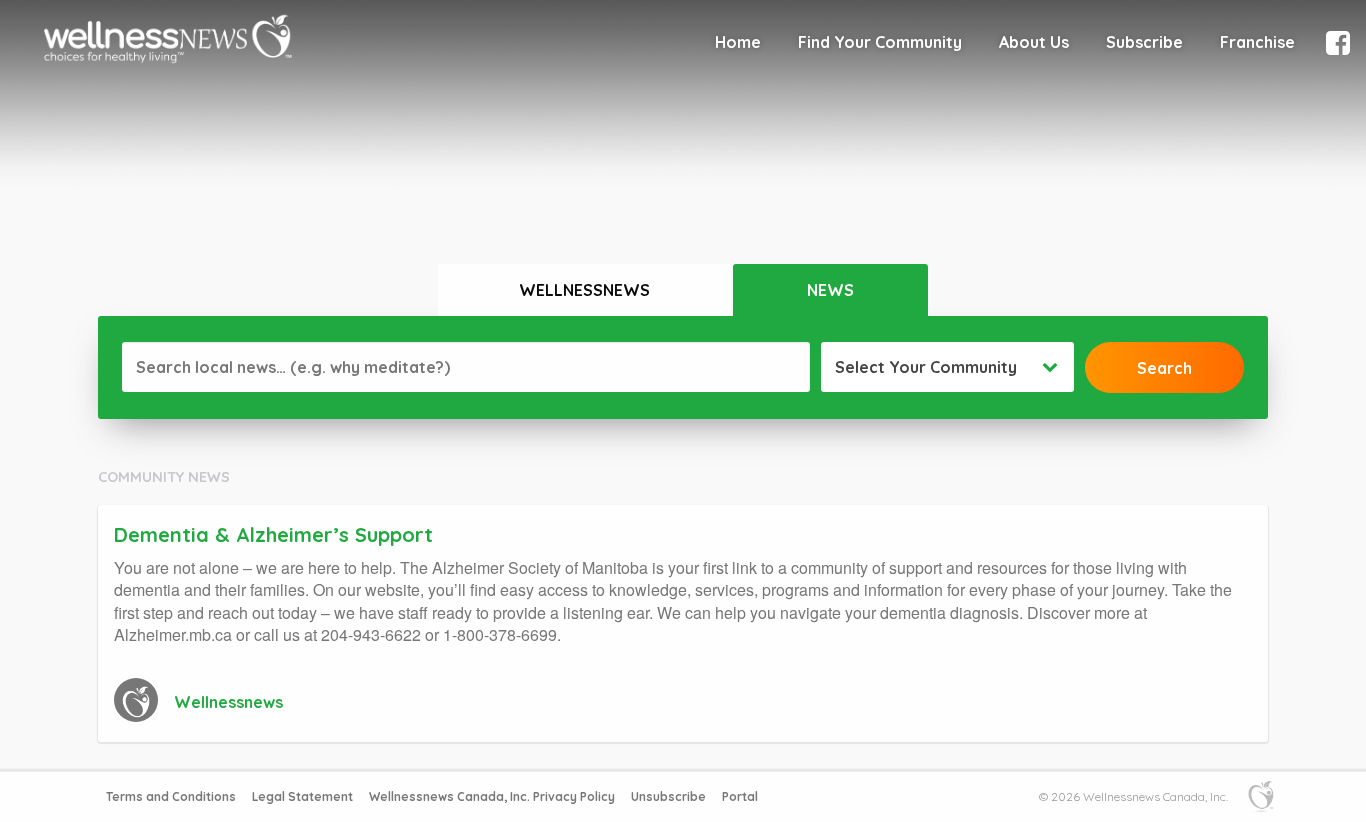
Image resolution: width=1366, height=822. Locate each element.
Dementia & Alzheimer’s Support (273, 534)
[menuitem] (737, 42)
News (830, 290)
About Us (1034, 42)
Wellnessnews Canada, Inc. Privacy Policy (492, 796)
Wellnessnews (584, 290)
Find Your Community (880, 42)
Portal (740, 796)
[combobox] (947, 367)
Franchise (1257, 42)
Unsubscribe (668, 796)
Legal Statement (302, 796)
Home (738, 42)
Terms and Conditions (171, 796)
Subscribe (1144, 42)
